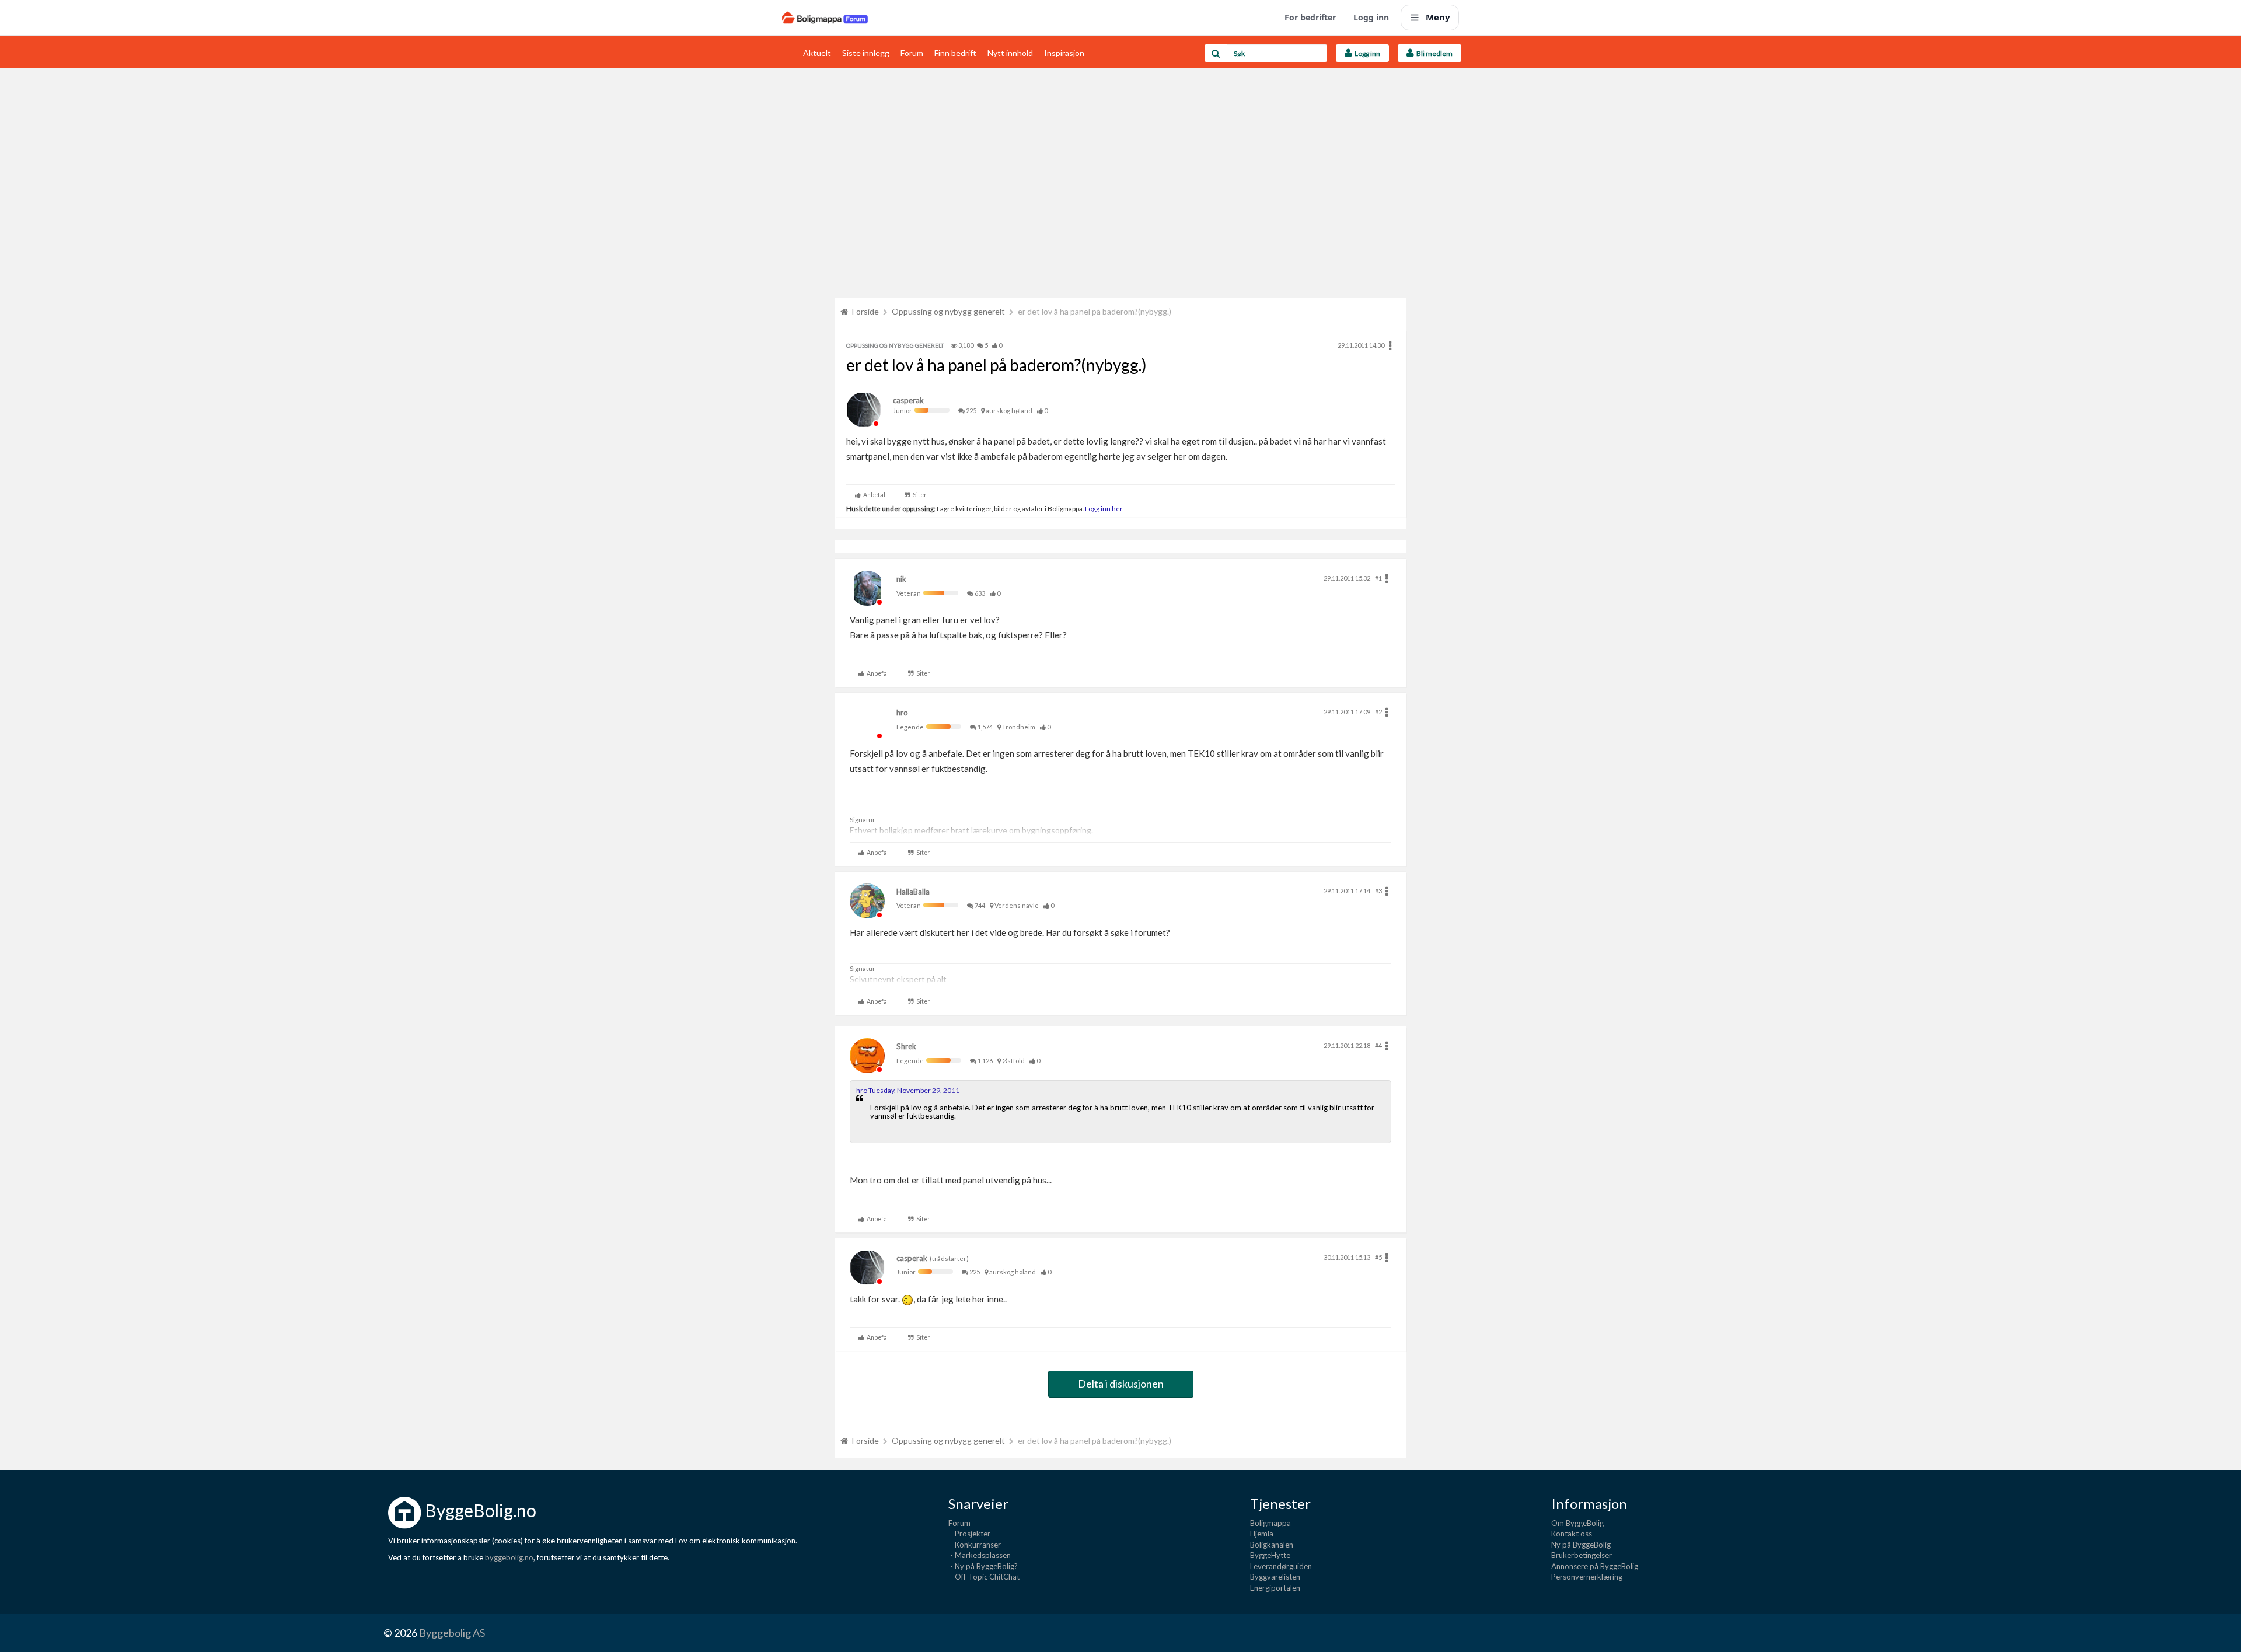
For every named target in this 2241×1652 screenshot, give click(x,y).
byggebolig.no (509, 1557)
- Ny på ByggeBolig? (983, 1566)
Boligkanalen (1272, 1545)
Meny (1438, 17)
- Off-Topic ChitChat (984, 1577)
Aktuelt (817, 53)
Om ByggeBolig (1577, 1523)
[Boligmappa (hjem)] (825, 18)
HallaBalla (913, 892)
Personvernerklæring (1587, 1577)
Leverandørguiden (1281, 1566)
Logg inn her (1103, 508)
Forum (912, 53)
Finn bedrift (955, 53)
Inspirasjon (1064, 53)
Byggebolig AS (452, 1633)
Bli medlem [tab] (1433, 53)
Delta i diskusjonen (1121, 1384)
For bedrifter (1310, 17)
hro (902, 713)
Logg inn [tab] (1366, 53)
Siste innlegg (866, 53)
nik (901, 579)
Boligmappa (1270, 1523)
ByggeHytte (1270, 1555)
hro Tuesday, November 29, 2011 (908, 1090)
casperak (908, 400)
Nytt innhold (1010, 53)
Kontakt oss (1572, 1534)
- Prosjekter (969, 1534)
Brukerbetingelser (1582, 1555)
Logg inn (1371, 17)
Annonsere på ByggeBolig (1595, 1566)
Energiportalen (1275, 1588)
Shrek (906, 1046)
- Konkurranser (975, 1545)
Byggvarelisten (1275, 1577)
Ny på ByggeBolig (1581, 1545)
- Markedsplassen (980, 1555)
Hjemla (1262, 1534)
